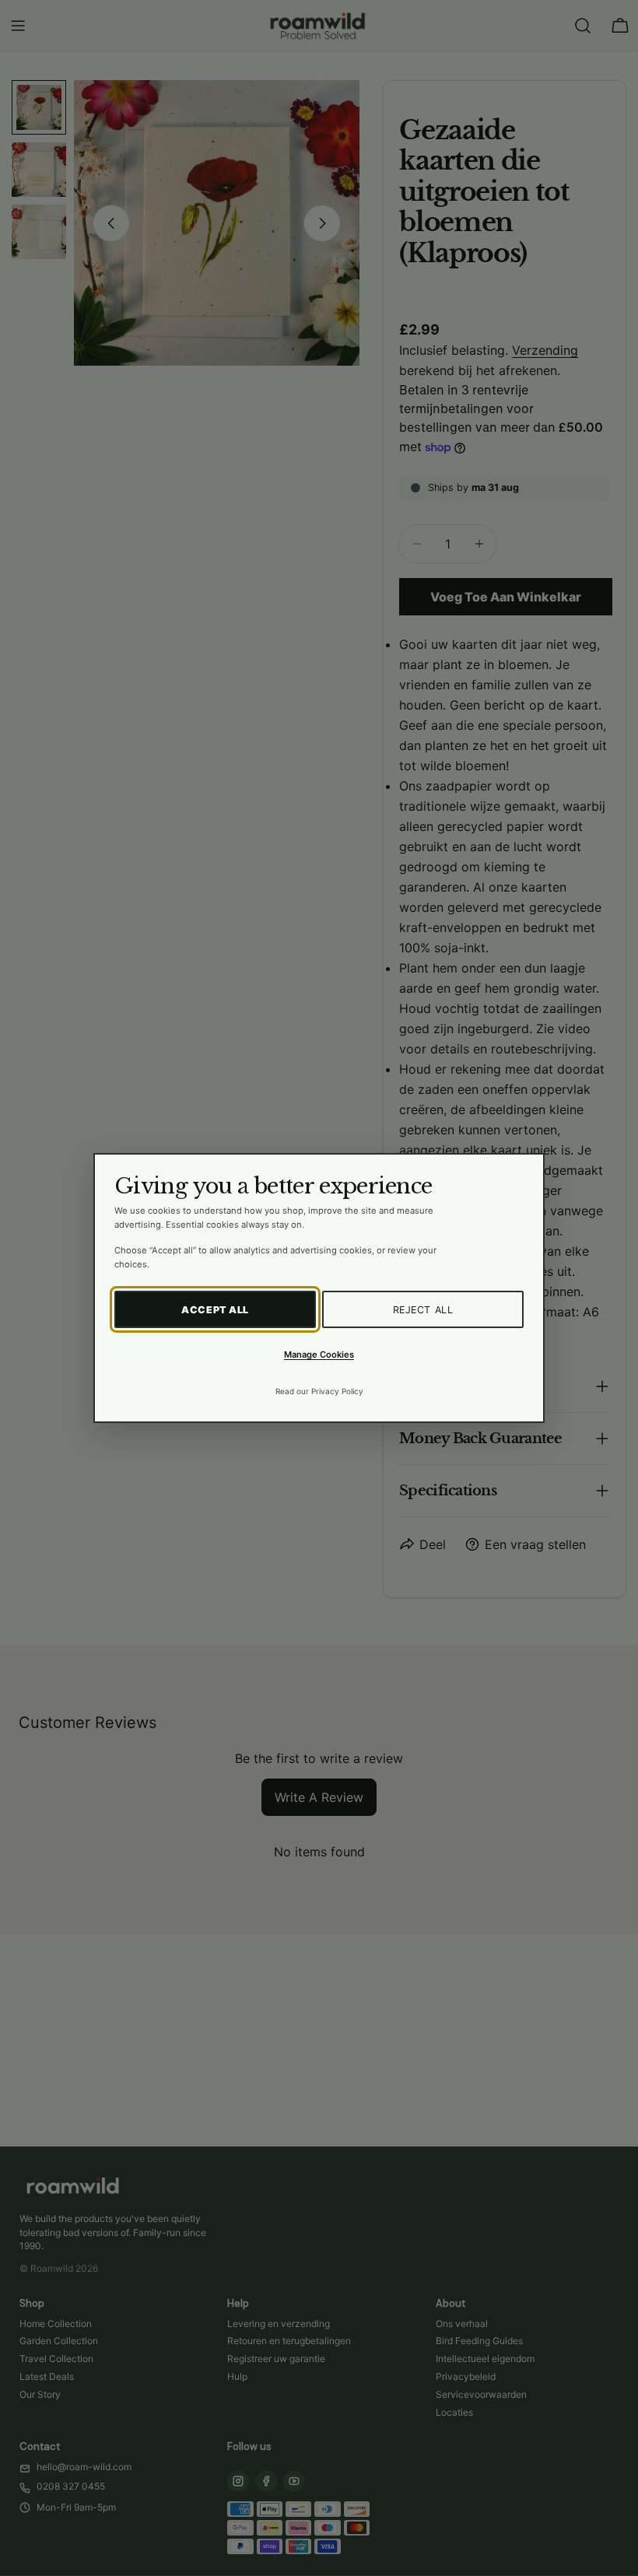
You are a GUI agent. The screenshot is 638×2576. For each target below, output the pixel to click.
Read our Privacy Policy (319, 1391)
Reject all (423, 1310)
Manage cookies (319, 1355)
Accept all (215, 1310)
